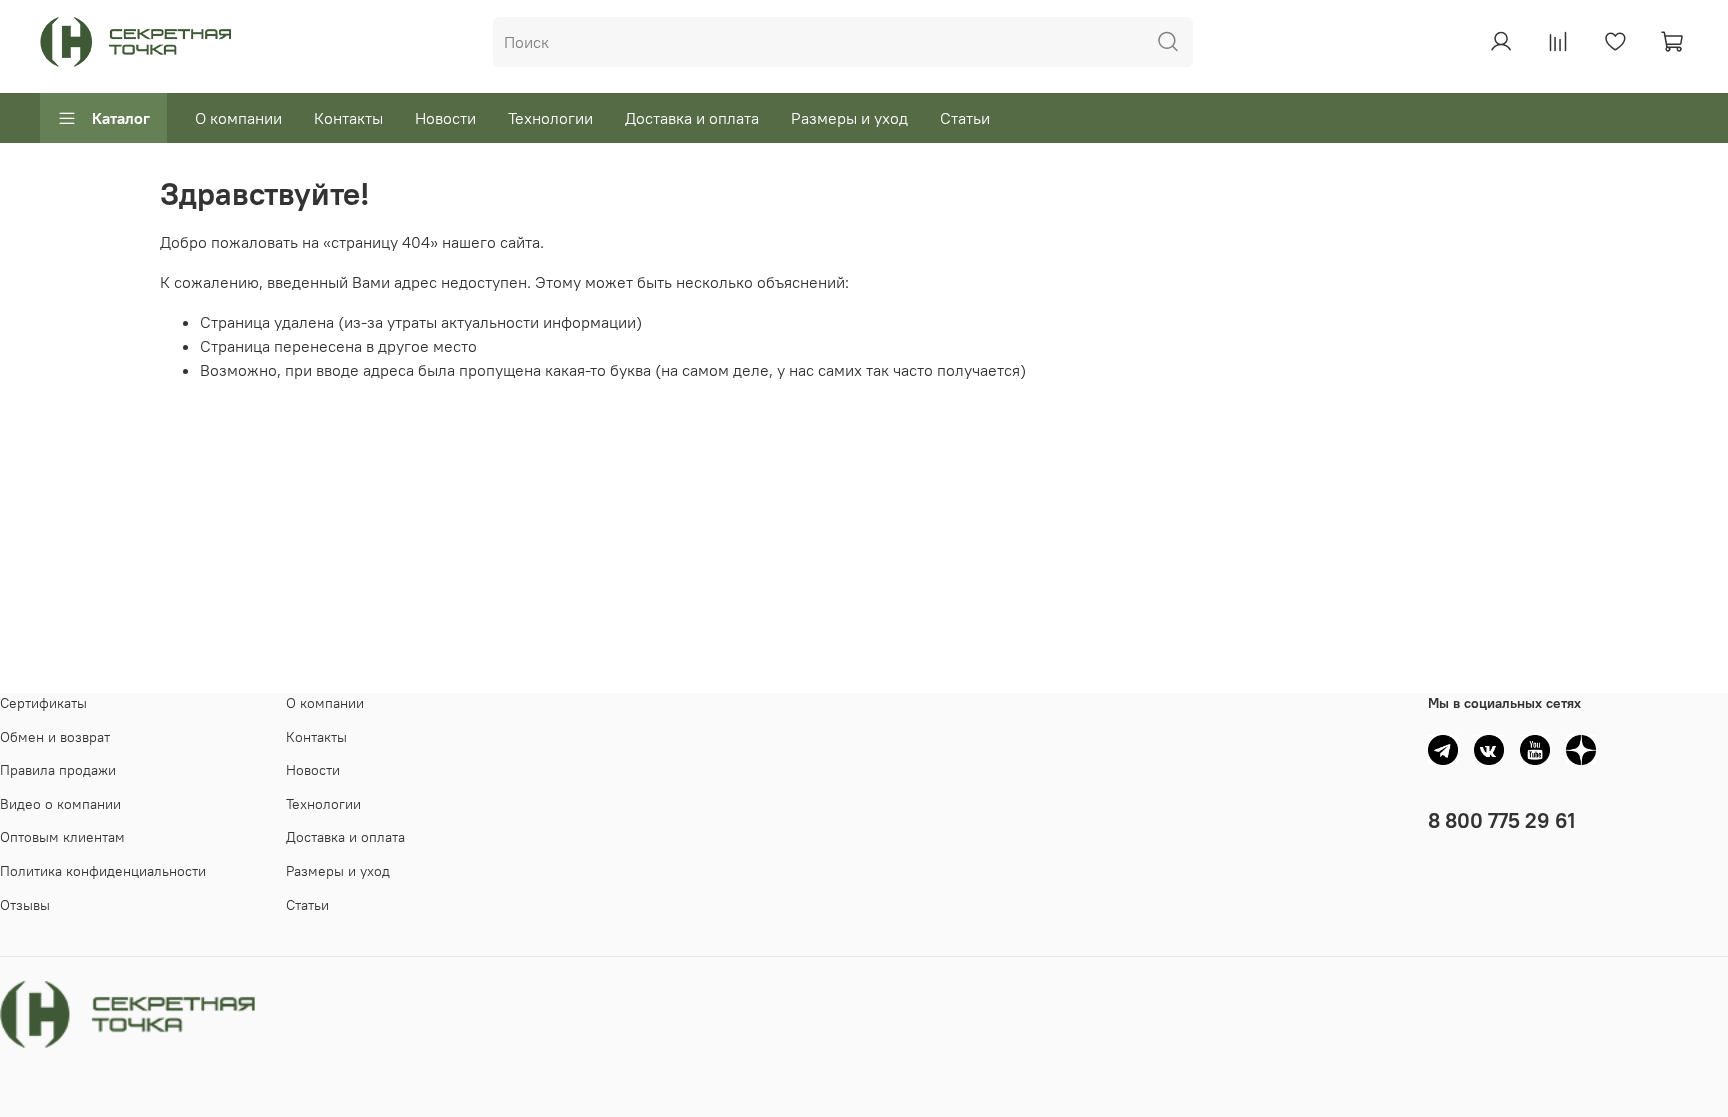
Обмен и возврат (55, 737)
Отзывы (25, 905)
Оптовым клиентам (62, 837)
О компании (238, 118)
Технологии (550, 118)
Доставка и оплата (692, 118)
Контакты (348, 118)
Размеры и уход (849, 118)
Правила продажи (58, 770)
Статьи (965, 118)
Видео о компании (60, 804)
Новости (445, 118)
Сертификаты (43, 703)
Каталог (121, 118)
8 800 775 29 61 (1501, 820)
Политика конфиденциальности (103, 871)
